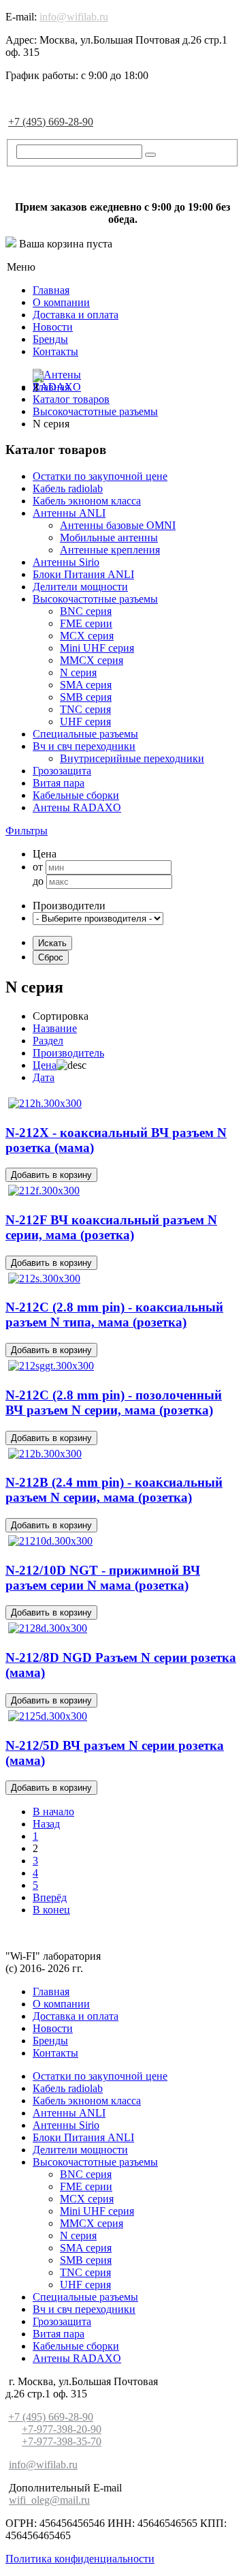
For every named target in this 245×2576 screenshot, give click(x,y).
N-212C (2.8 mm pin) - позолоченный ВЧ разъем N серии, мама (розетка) (114, 1403)
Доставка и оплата (76, 315)
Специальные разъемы (85, 734)
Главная (51, 290)
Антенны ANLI (69, 513)
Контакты (55, 351)
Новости (53, 327)
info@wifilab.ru (74, 17)
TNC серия (85, 709)
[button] (27, 831)
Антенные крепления (110, 550)
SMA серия (86, 685)
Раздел (48, 1041)
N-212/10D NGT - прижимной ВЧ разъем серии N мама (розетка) (103, 1578)
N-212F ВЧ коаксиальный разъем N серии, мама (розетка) (111, 1227)
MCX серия (87, 636)
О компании (61, 302)
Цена (45, 1065)
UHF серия (85, 722)
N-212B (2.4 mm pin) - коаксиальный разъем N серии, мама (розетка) (114, 1490)
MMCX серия (92, 660)
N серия (78, 672)
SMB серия (86, 697)
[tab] (122, 831)
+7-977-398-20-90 (62, 2429)
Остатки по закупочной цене (100, 476)
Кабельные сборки (76, 795)
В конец (51, 1910)
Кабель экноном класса (87, 501)
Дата (44, 1077)
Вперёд (50, 1897)
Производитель (68, 1053)
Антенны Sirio (66, 562)
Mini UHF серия (97, 648)
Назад (46, 1824)
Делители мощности (80, 587)
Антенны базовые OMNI (118, 525)
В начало (53, 1812)
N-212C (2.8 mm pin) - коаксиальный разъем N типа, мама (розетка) (114, 1315)
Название (55, 1028)
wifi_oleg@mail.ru (49, 2500)
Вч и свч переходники (84, 746)
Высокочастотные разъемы (95, 599)
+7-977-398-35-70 (62, 2441)
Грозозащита (62, 771)
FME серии (86, 623)
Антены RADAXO (77, 807)
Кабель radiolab (68, 488)
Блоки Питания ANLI (83, 574)
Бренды (50, 339)
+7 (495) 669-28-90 (51, 122)
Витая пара (59, 783)
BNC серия (86, 611)
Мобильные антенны (109, 537)
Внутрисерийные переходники (132, 758)
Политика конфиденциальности (80, 2559)
